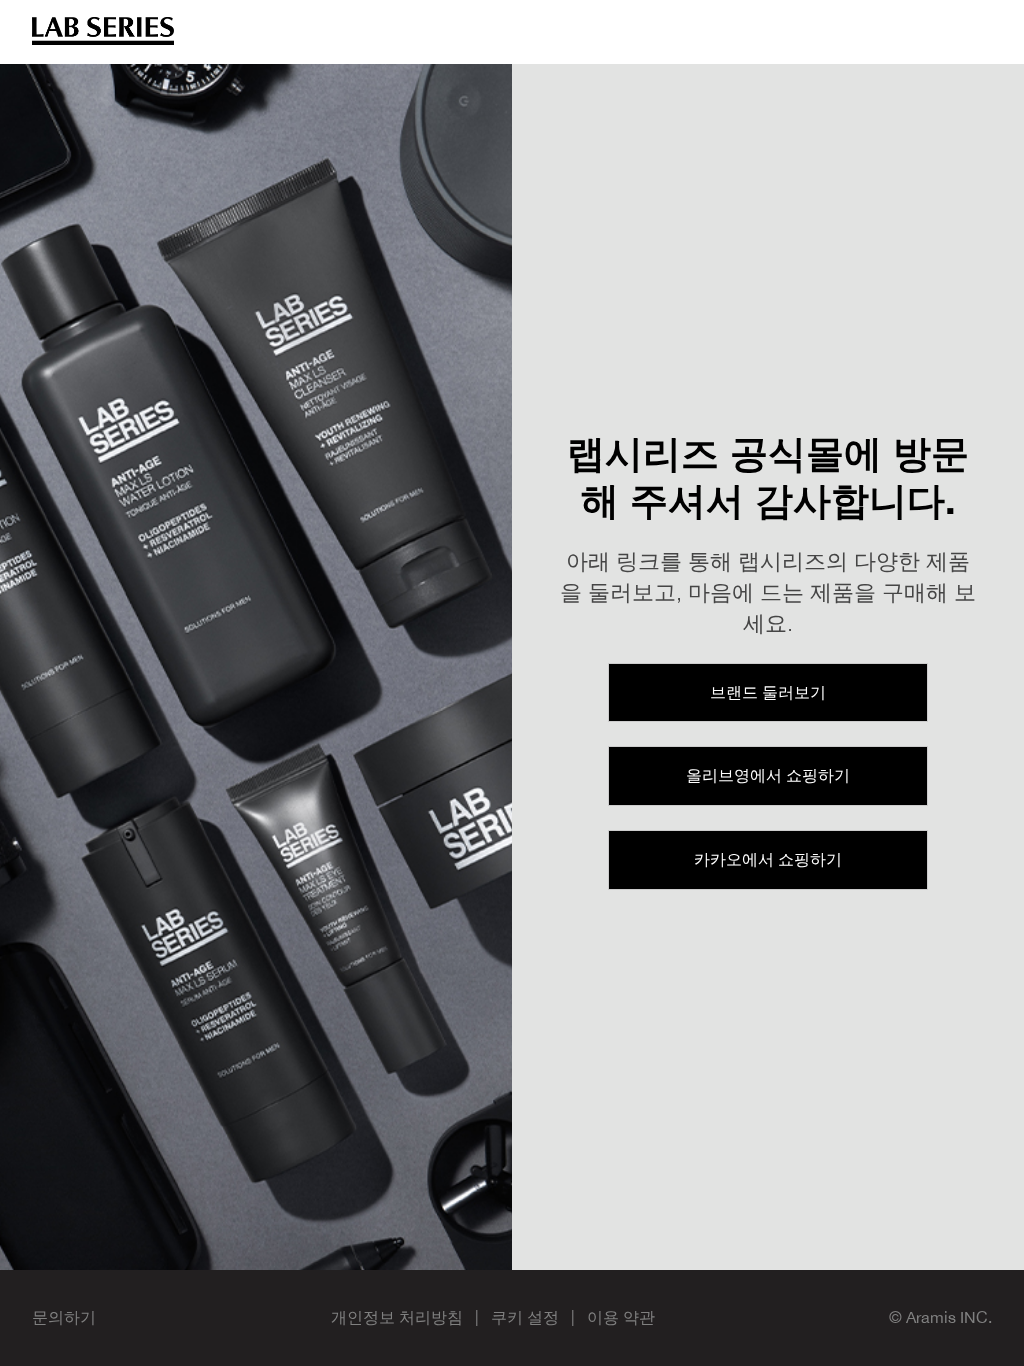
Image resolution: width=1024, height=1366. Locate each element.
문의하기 (64, 1317)
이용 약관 (621, 1317)
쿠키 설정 (525, 1317)
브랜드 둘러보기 (768, 692)
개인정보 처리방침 (397, 1317)
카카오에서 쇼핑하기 (768, 859)
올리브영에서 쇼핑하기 (768, 775)
